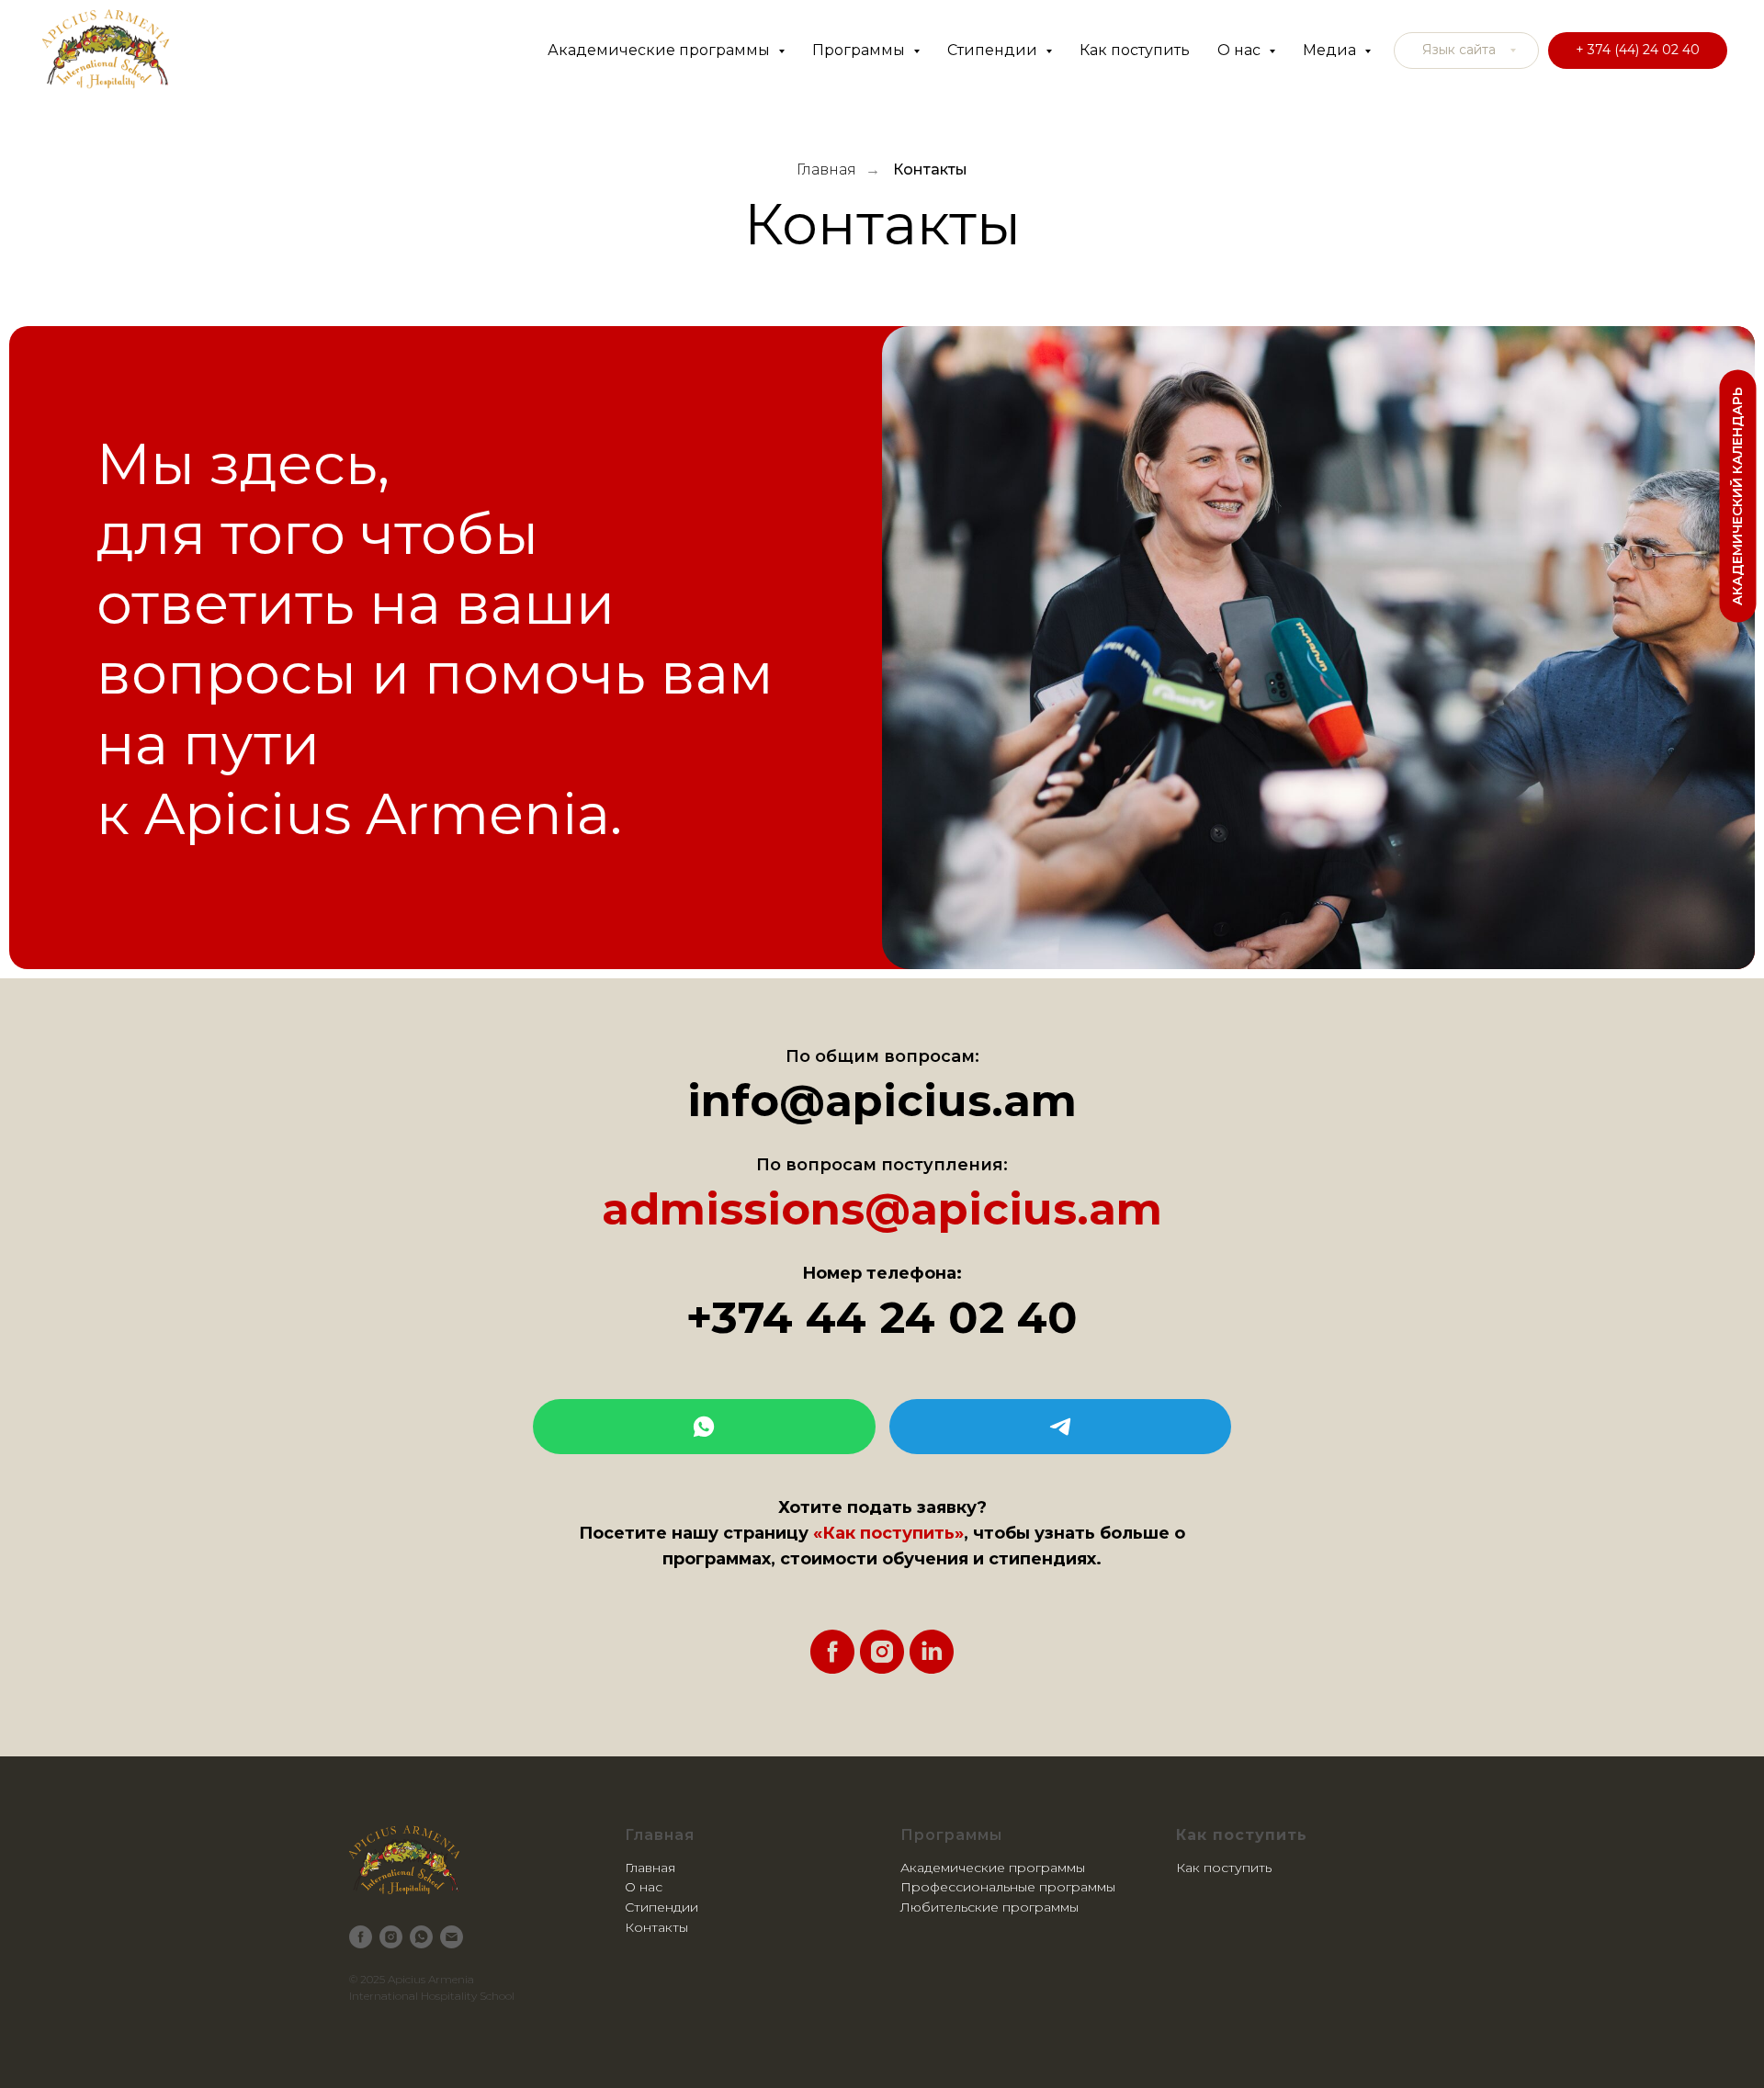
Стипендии (661, 1907)
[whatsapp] (421, 1937)
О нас (644, 1887)
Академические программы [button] (661, 50)
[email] (452, 1937)
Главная (826, 169)
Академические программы (993, 1868)
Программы (951, 1835)
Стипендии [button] (994, 50)
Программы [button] (860, 50)
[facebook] (832, 1652)
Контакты (930, 169)
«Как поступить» (888, 1533)
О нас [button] (1241, 50)
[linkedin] (932, 1652)
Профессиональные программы (1008, 1887)
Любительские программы (989, 1907)
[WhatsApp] (704, 1427)
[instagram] (882, 1652)
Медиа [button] (1331, 50)
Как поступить (1135, 50)
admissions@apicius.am (882, 1209)
